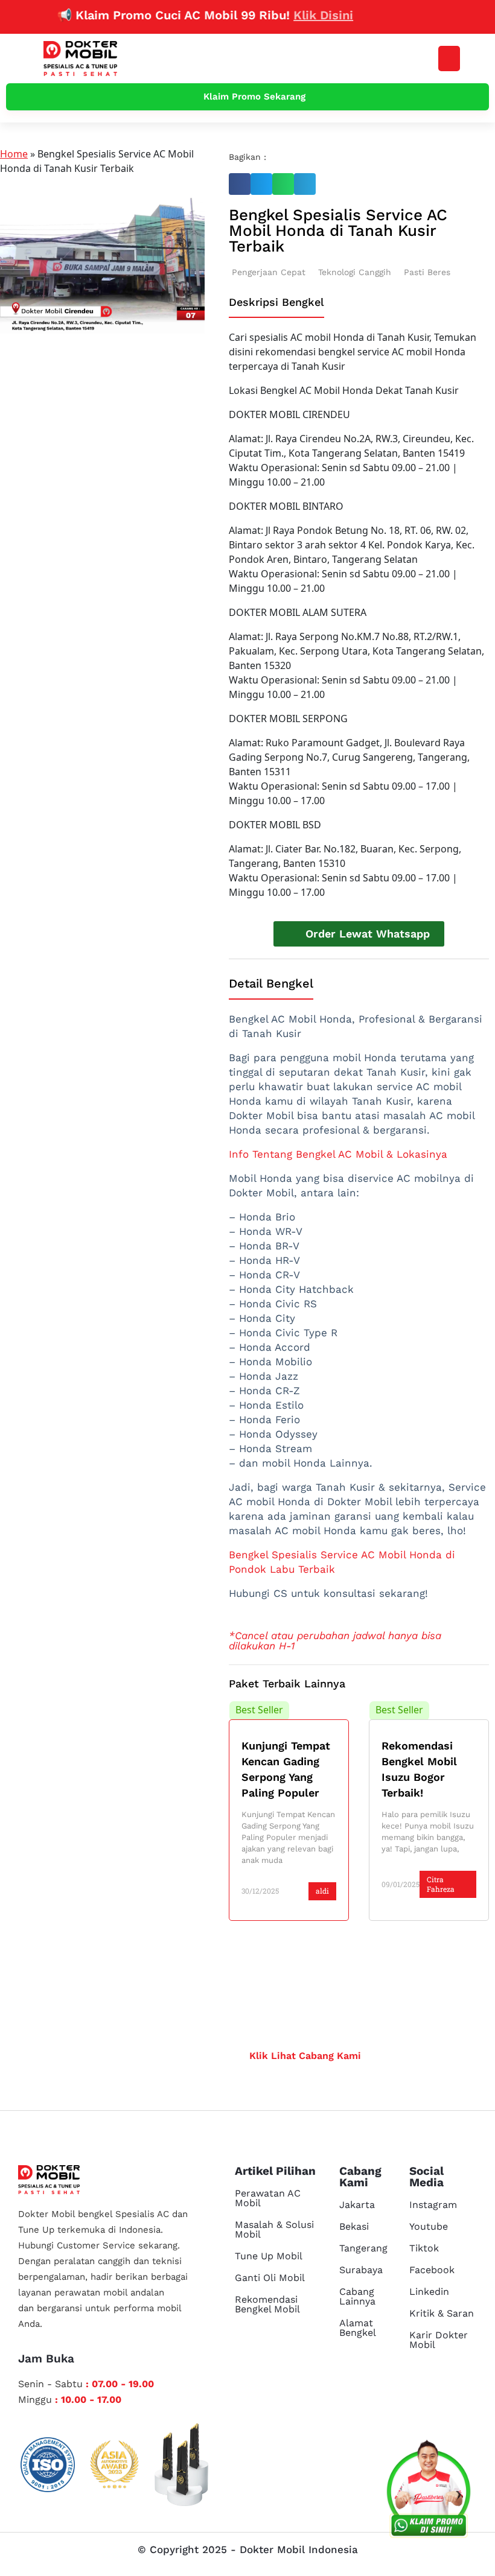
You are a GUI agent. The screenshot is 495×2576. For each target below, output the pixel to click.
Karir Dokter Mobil (439, 2340)
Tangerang (363, 2248)
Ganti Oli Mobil (270, 2278)
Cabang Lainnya (357, 2296)
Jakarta (357, 2205)
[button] (449, 59)
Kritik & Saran (442, 2313)
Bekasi (354, 2226)
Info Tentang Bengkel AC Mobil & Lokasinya (338, 1154)
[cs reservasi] (429, 2492)
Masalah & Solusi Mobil (274, 2229)
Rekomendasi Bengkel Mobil (267, 2304)
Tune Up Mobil (269, 2256)
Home (14, 154)
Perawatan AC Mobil (268, 2198)
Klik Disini (299, 15)
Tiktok (424, 2248)
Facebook (432, 2270)
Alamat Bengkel (358, 2328)
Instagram (433, 2205)
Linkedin (429, 2292)
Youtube (429, 2226)
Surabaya (361, 2270)
